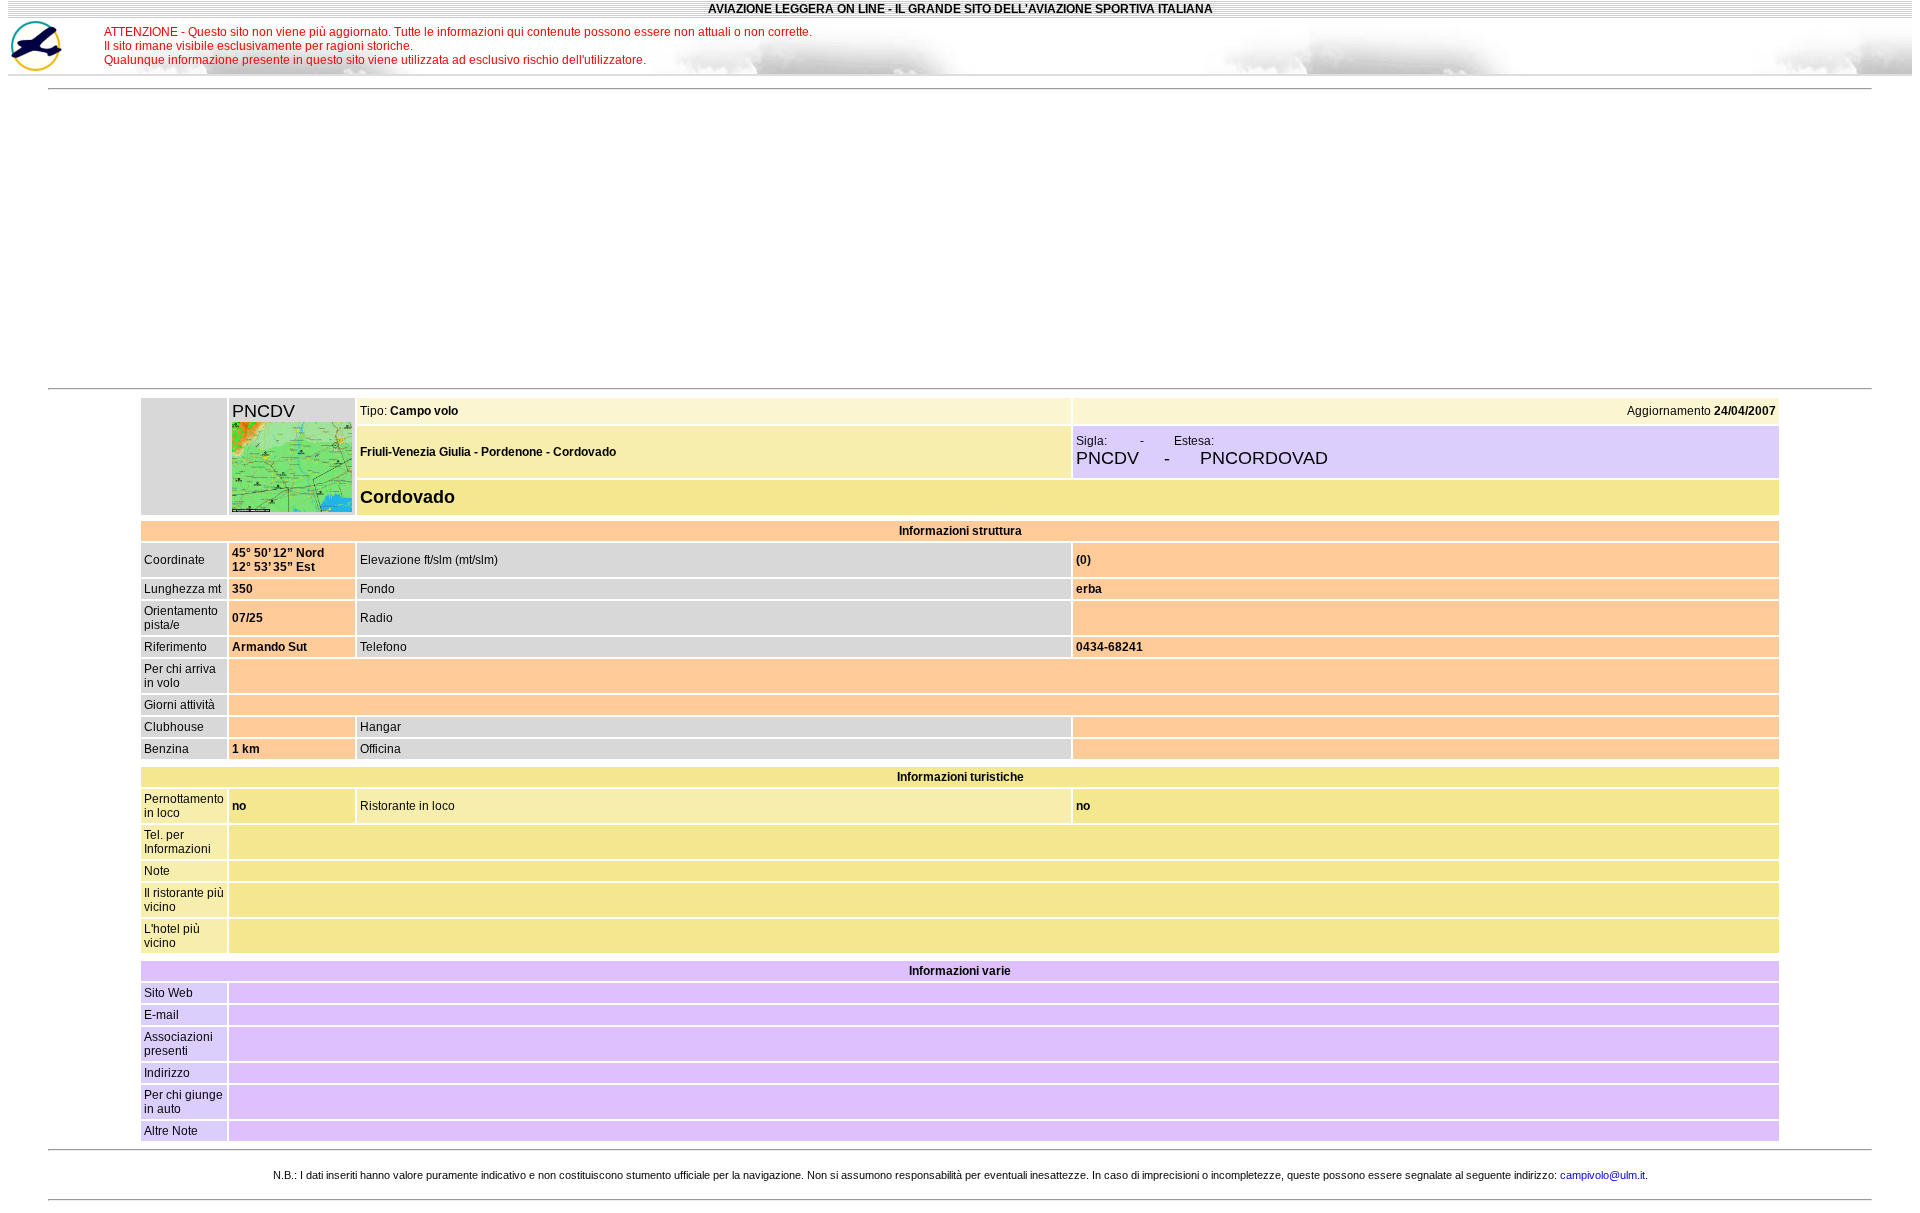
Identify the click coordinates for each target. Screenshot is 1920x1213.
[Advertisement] (1709, 46)
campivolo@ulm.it (1602, 1175)
